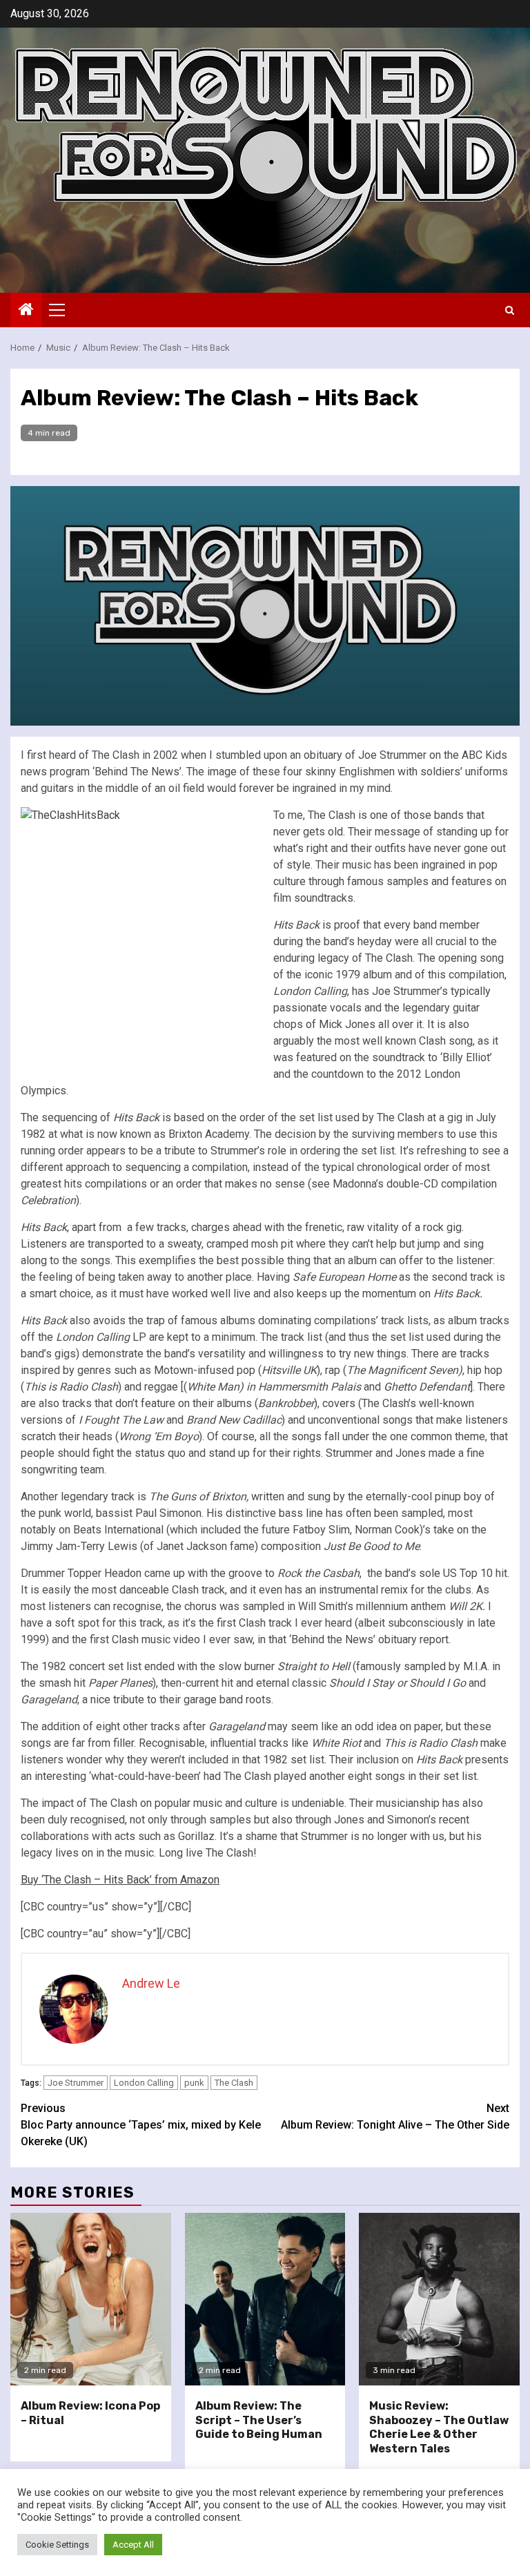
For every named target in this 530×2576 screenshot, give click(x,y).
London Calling (144, 2083)
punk (194, 2083)
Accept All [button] (133, 2545)
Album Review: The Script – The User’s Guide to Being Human (259, 2420)
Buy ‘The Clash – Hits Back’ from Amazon (120, 1880)
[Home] (26, 311)
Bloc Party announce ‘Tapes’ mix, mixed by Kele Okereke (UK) (141, 2125)
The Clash (234, 2083)
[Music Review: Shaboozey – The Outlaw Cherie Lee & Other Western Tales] (439, 2299)
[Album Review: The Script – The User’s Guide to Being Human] (265, 2299)
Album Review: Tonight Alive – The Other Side (395, 2117)
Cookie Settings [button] (57, 2545)
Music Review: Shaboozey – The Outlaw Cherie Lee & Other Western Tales (439, 2427)
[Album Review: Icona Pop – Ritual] (91, 2299)
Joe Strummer (76, 2083)
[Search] (510, 310)
